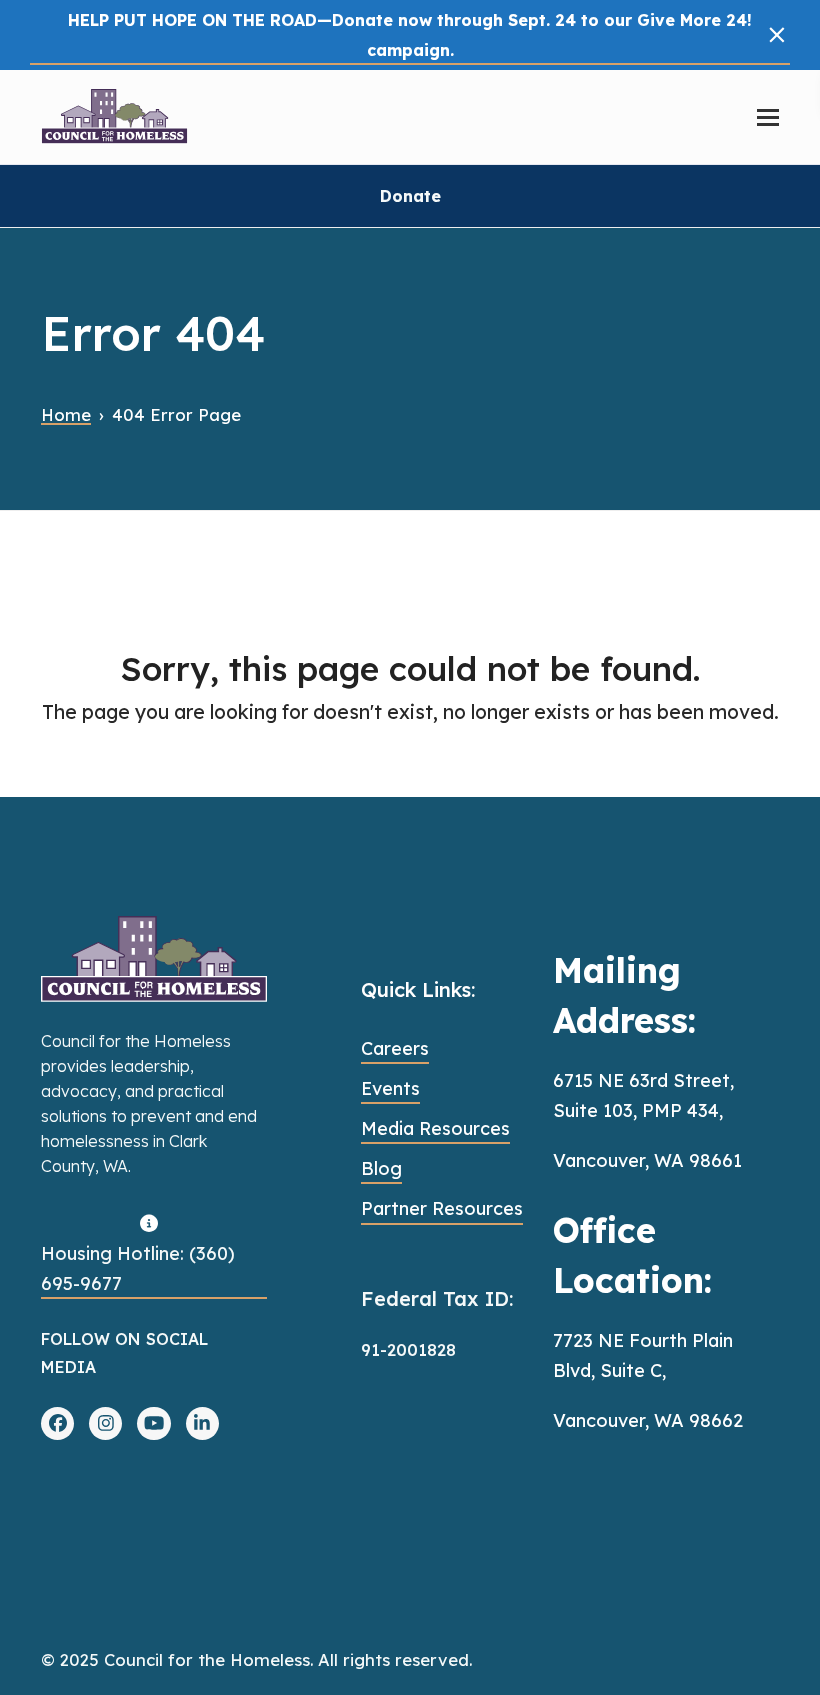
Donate (410, 196)
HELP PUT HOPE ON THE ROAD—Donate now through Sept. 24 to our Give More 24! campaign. (410, 35)
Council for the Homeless (207, 1659)
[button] (777, 35)
